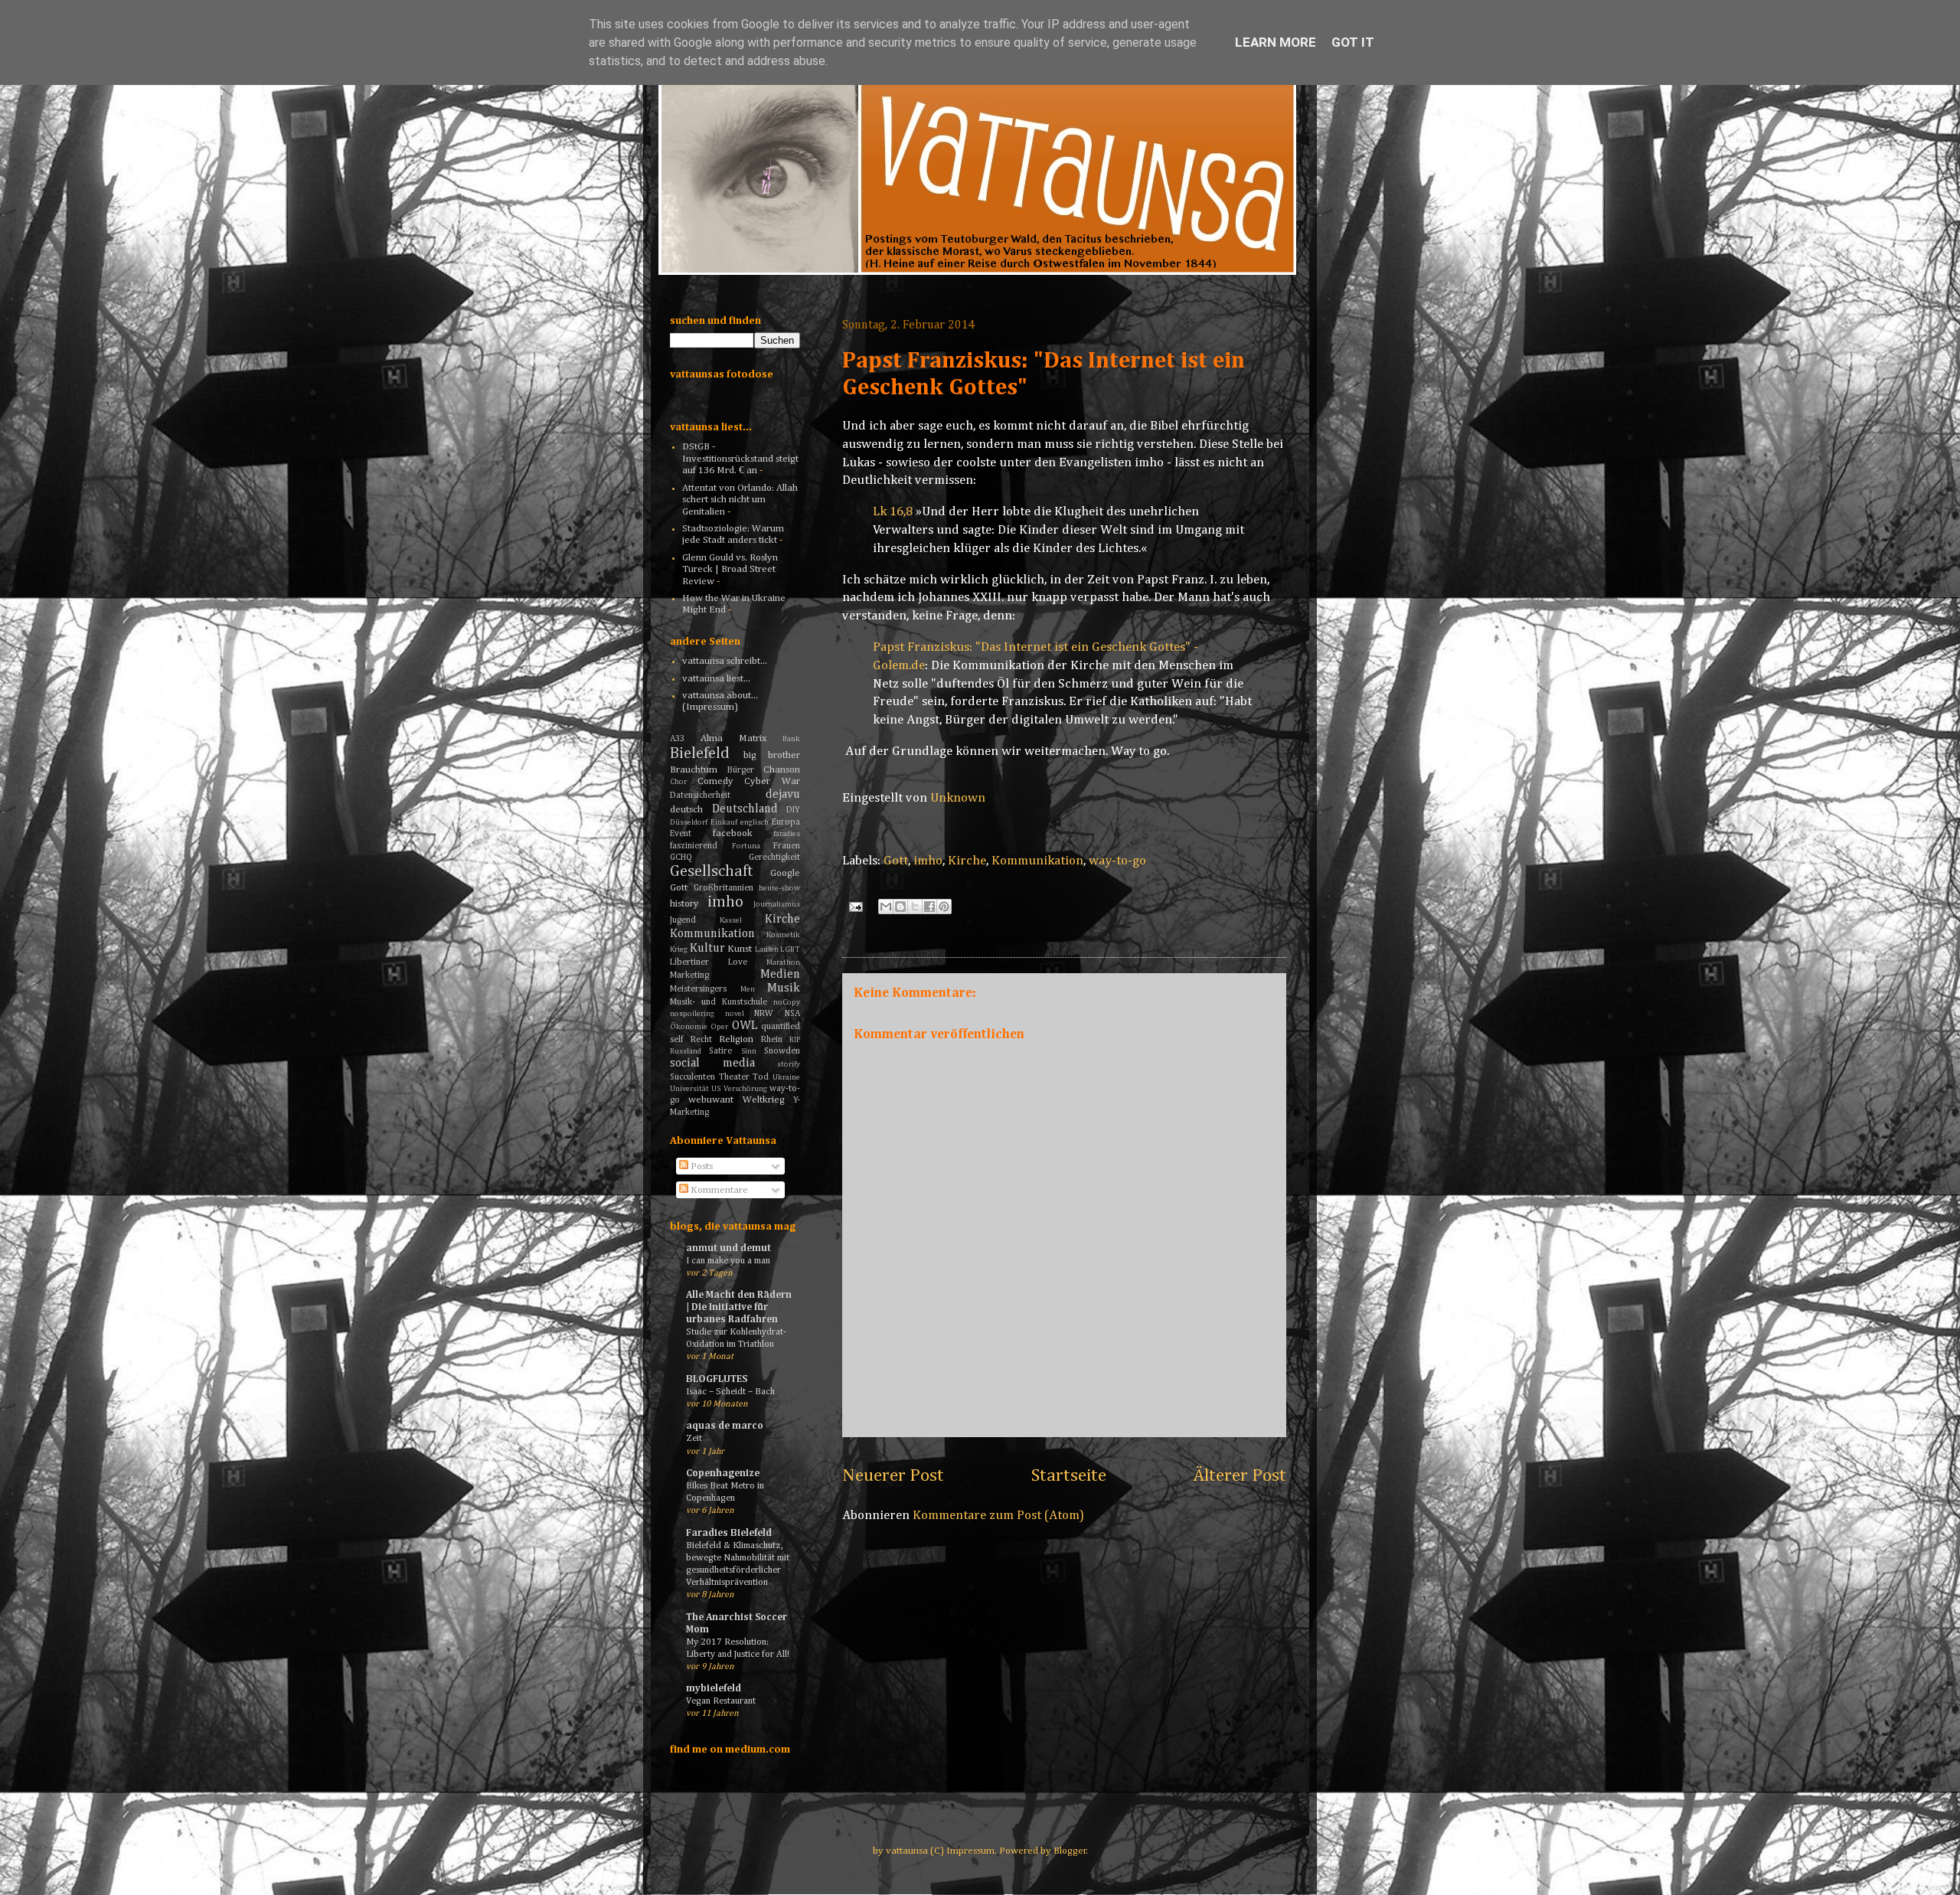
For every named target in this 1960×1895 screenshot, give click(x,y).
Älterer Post (1240, 1475)
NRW (764, 1014)
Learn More (1276, 42)
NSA (792, 1014)
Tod (761, 1077)
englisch (755, 822)
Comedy (715, 781)
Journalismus (777, 904)
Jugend (683, 920)
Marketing (689, 975)
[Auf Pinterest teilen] (944, 907)
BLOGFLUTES (717, 1379)
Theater (734, 1077)
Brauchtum (694, 770)
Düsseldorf (689, 822)
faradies (787, 834)
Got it (1353, 42)
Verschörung (745, 1089)
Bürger (741, 770)
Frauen (787, 846)
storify (789, 1064)
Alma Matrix (733, 738)
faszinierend (694, 846)
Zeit (694, 1438)
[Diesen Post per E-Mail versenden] (886, 907)
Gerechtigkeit (774, 858)
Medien (780, 974)
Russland (686, 1051)
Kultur (707, 948)
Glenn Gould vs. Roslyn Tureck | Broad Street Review (730, 570)
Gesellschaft (712, 872)
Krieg (679, 949)
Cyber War (772, 781)
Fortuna (746, 846)
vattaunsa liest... (716, 679)
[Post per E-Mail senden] (854, 906)
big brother (772, 755)
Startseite (1069, 1475)
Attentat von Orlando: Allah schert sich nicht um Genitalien (740, 500)
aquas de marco (725, 1426)
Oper (719, 1027)
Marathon (783, 962)
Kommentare (718, 1190)
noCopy (787, 1002)
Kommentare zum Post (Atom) (998, 1516)
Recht (701, 1040)
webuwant (711, 1100)
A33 (677, 739)
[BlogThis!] (900, 907)
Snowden (782, 1051)
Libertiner (689, 962)
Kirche (967, 861)
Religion (736, 1039)
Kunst (740, 949)
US (716, 1089)
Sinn (749, 1051)
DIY (793, 810)
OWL (745, 1026)
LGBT (790, 949)
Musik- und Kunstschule (719, 1002)
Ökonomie (689, 1027)
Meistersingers (698, 989)
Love (738, 962)
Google (785, 873)
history (684, 904)
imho (928, 861)
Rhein (772, 1040)
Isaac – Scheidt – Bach (730, 1392)
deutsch (686, 810)
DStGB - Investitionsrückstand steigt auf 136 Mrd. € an (740, 459)
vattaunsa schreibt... (725, 661)
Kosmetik (783, 935)
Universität (689, 1089)
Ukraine (786, 1077)
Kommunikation (1037, 861)
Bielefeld (700, 754)
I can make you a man (728, 1261)
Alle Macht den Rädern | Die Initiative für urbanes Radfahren (739, 1307)
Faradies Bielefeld (729, 1533)
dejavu (783, 794)
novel (735, 1014)
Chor (678, 782)
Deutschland (745, 809)
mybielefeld (714, 1689)
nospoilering (692, 1014)
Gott (896, 861)
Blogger (1070, 1851)
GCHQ (681, 858)
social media (712, 1063)
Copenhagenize (723, 1474)
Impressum (970, 1851)
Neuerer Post (893, 1475)
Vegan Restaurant (721, 1701)
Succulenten (693, 1077)
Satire (720, 1051)
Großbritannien (724, 888)
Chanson (782, 770)
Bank (791, 739)
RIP (795, 1040)
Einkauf (724, 822)
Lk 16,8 (893, 512)
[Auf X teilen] (915, 907)
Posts (701, 1166)
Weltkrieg (764, 1100)
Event (681, 834)
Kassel (731, 920)
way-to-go (1117, 861)
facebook (733, 833)
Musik (784, 988)
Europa (786, 822)
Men (748, 989)
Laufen (767, 949)
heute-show (779, 888)
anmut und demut (728, 1248)
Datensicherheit (700, 796)
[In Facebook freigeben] (929, 907)
